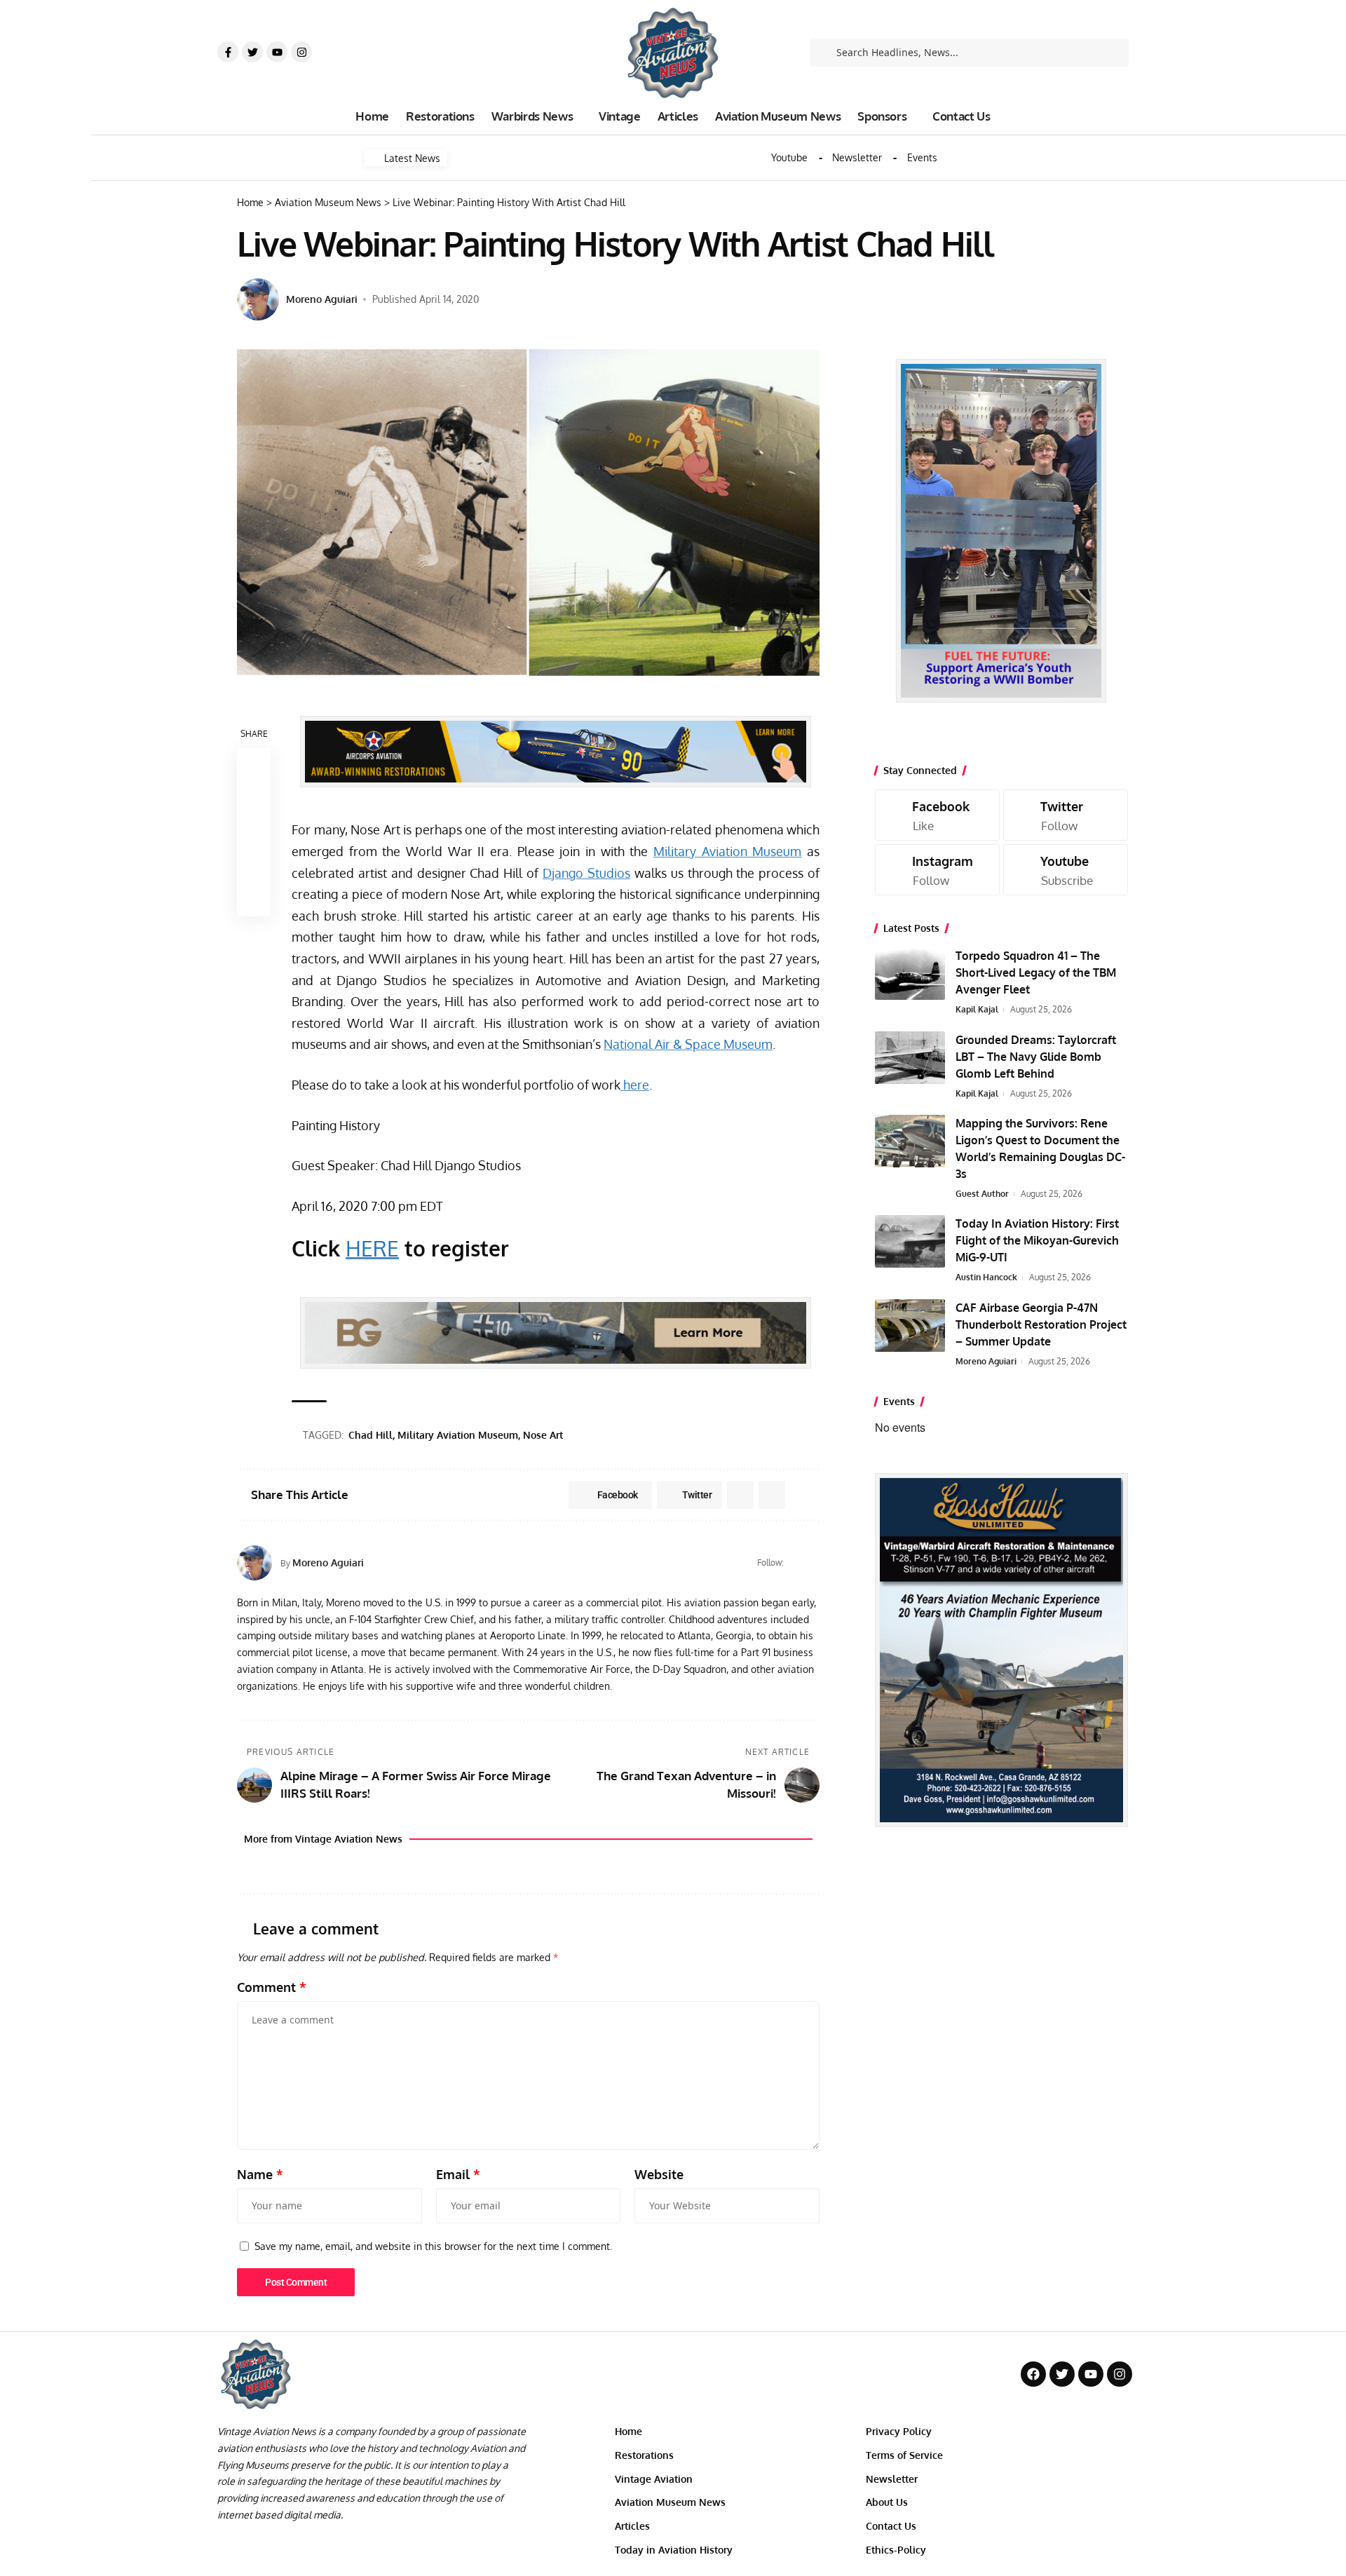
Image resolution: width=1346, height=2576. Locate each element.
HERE (372, 1248)
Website (659, 2174)
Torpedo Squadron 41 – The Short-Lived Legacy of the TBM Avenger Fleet (1036, 972)
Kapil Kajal (977, 1009)
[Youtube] (277, 52)
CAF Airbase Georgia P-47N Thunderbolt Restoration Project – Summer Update (1041, 1324)
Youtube (789, 158)
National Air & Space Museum (688, 1044)
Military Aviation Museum (727, 851)
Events (922, 158)
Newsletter (857, 158)
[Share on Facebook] (254, 765)
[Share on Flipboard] (740, 1495)
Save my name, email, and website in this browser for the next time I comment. (433, 2246)
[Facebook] (796, 1563)
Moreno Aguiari (322, 299)
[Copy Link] (254, 832)
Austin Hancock (986, 1277)
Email (458, 2174)
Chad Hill (371, 1435)
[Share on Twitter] (254, 799)
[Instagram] (301, 52)
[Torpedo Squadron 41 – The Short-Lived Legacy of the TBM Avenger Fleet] (910, 974)
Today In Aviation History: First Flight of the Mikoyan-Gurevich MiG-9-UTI (1037, 1240)
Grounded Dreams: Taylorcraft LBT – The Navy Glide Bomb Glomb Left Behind (1036, 1057)
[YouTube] (814, 1563)
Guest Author (982, 1194)
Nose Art (543, 1435)
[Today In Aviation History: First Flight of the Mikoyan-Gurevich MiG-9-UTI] (910, 1241)
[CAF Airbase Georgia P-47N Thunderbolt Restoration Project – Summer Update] (910, 1326)
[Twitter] (252, 52)
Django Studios (586, 873)
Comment (272, 1987)
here (635, 1085)
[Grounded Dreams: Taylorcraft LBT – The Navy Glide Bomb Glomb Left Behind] (910, 1058)
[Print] (254, 866)
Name (260, 2174)
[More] (254, 900)
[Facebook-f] (228, 52)
